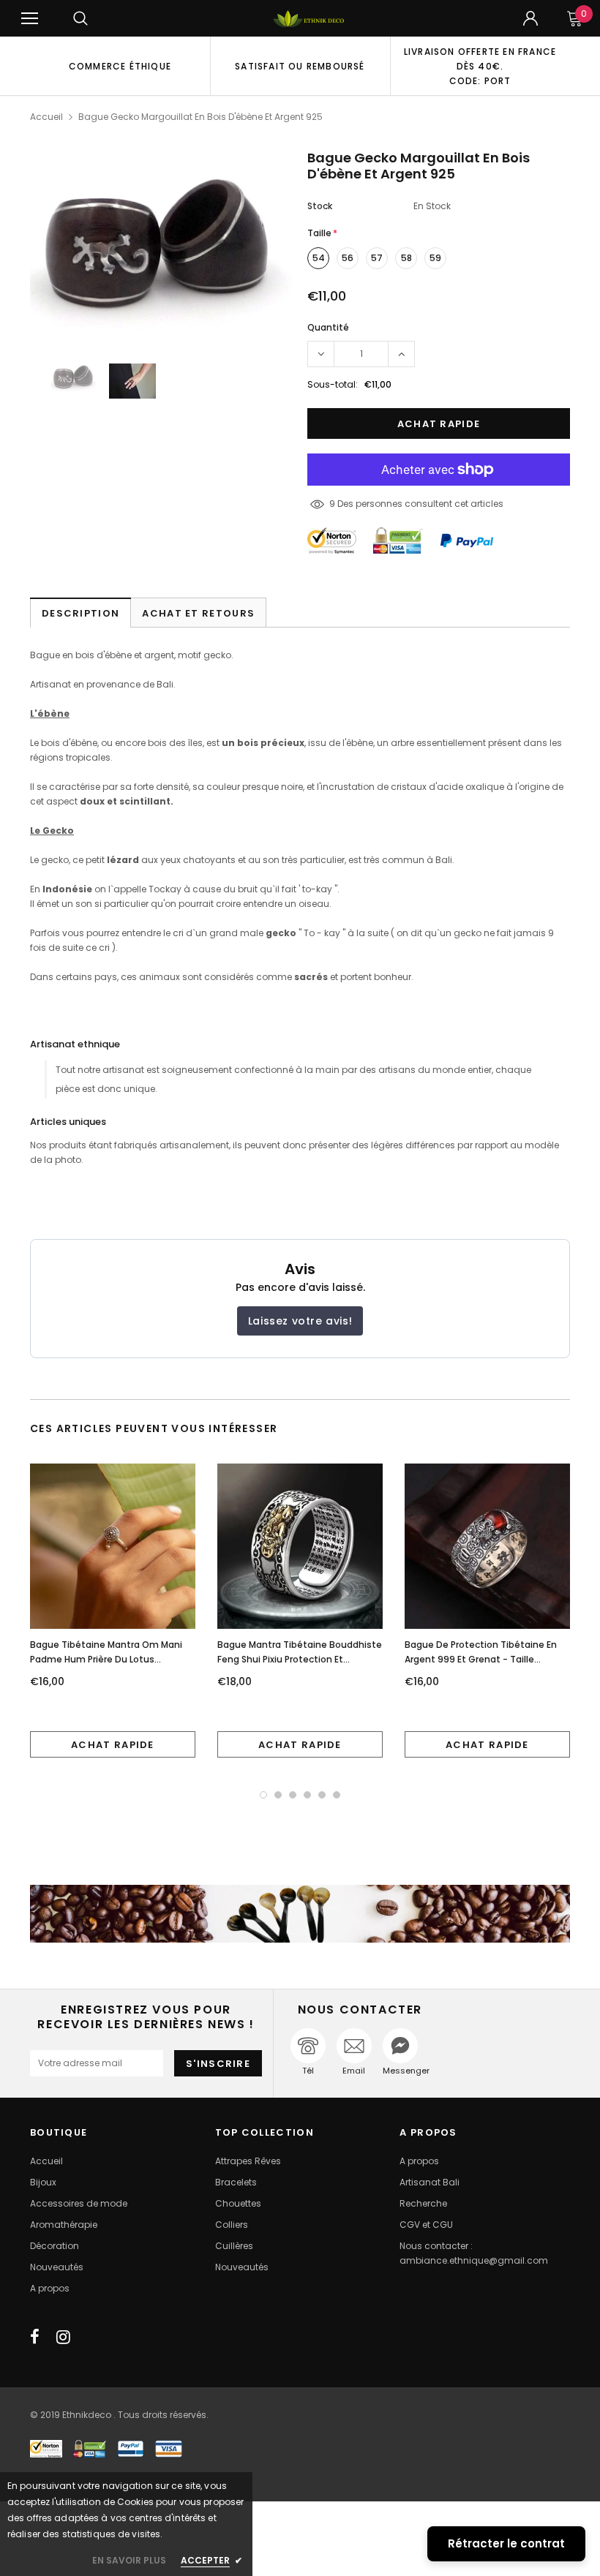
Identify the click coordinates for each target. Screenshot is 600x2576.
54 (319, 258)
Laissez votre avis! (300, 1321)
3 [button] (293, 1795)
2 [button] (278, 1795)
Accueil (46, 117)
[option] (120, 66)
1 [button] (263, 1795)
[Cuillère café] (300, 1914)
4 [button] (307, 1795)
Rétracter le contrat (506, 2543)
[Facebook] (35, 2337)
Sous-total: (333, 384)
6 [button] (337, 1795)
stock (320, 206)
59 (435, 258)
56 (348, 258)
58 (406, 258)
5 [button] (322, 1795)
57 (377, 258)
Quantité (328, 327)
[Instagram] (63, 2337)
